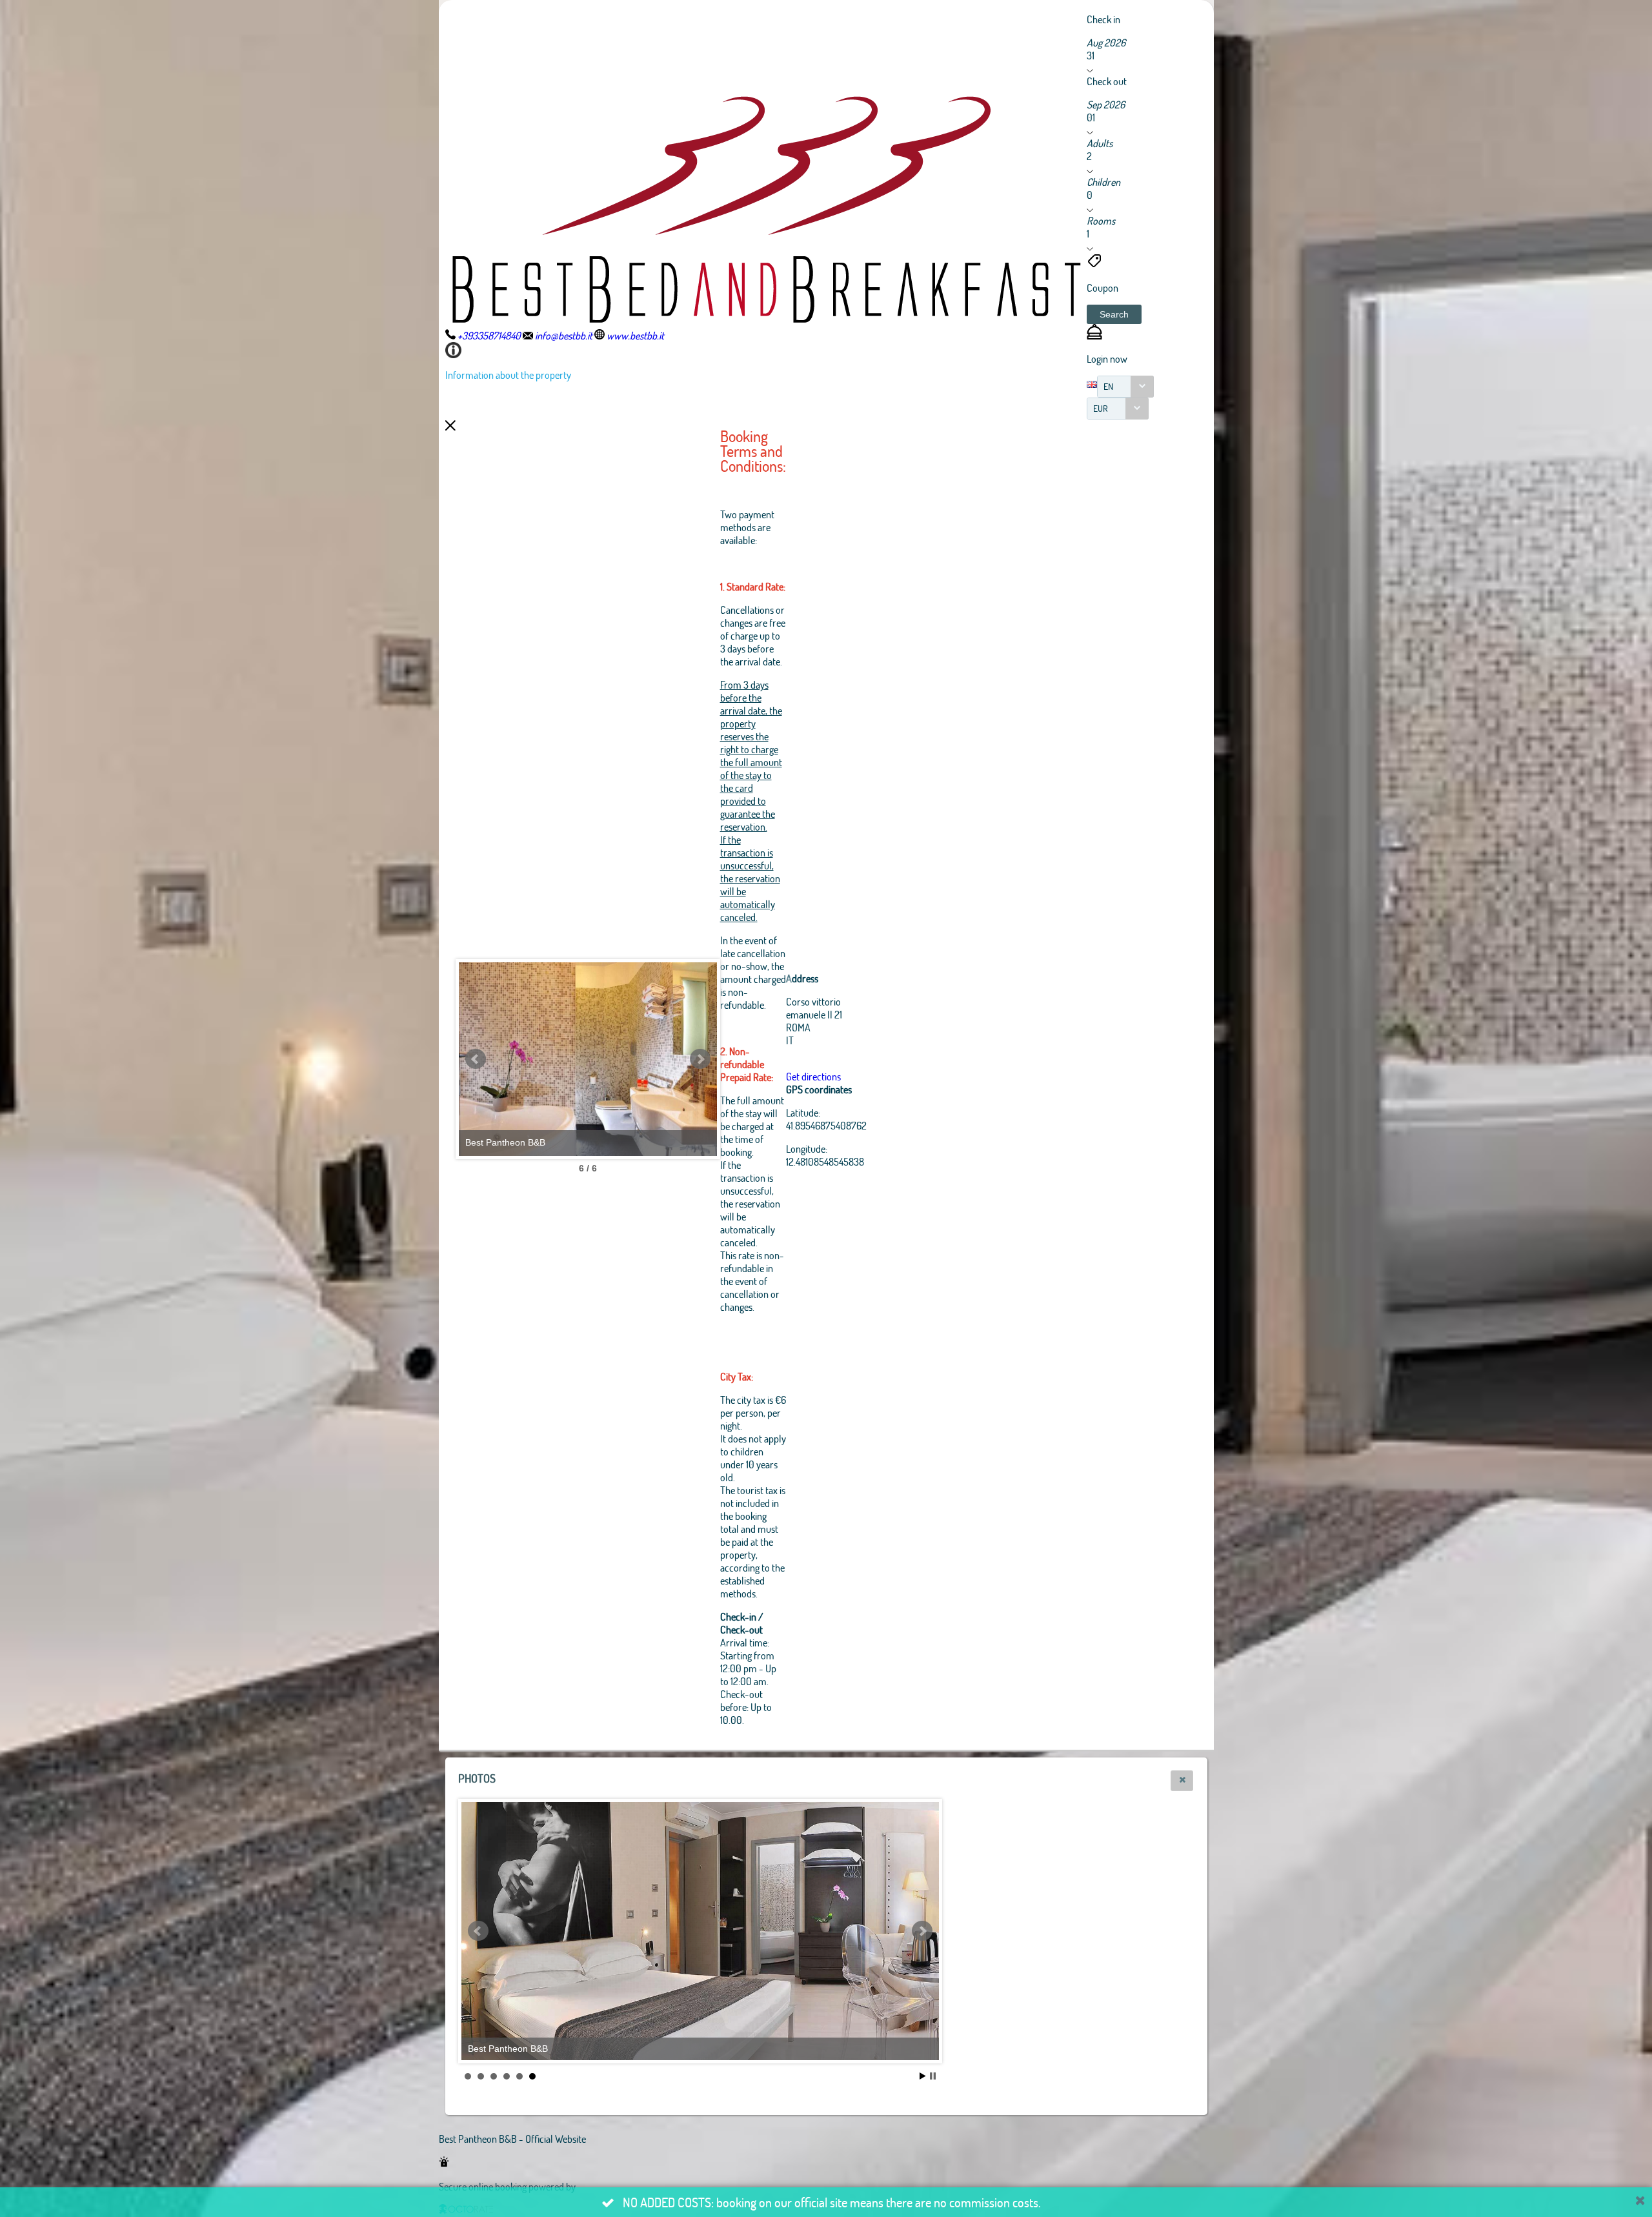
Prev (476, 1059)
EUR (1101, 408)
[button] (1114, 314)
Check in (1103, 19)
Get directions (813, 1076)
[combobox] (1125, 387)
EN (1108, 386)
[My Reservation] (1094, 335)
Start (923, 2076)
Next (700, 1059)
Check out (1107, 81)
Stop (933, 2076)
